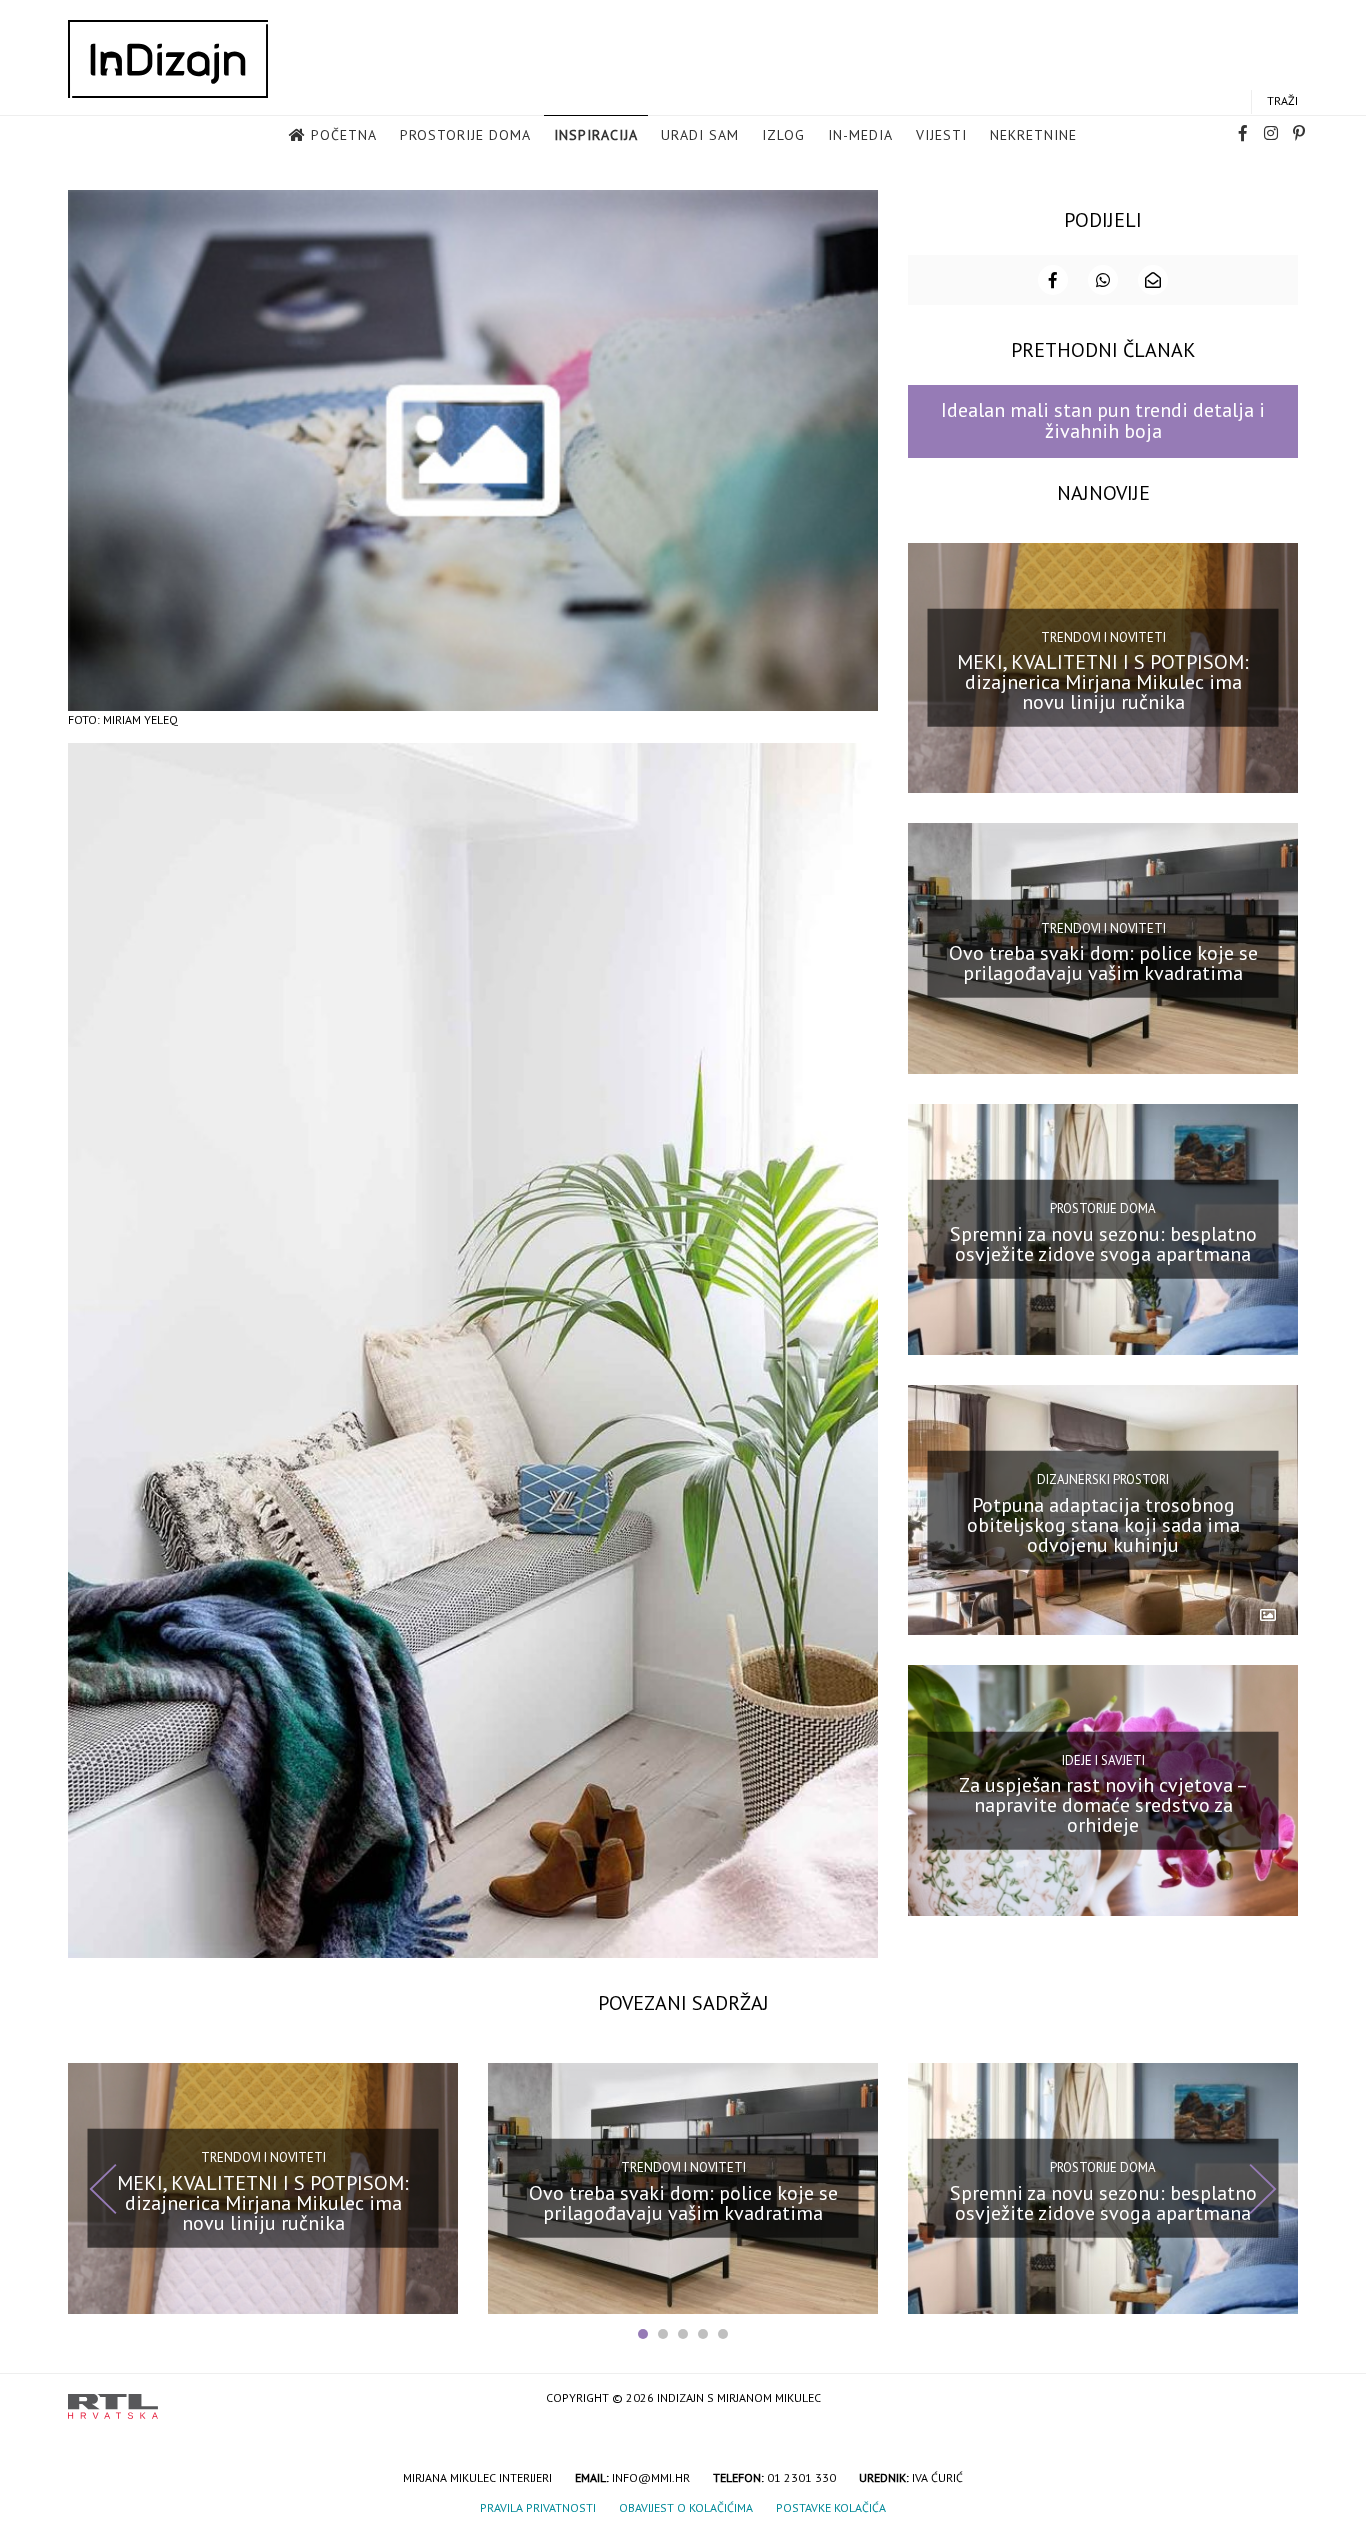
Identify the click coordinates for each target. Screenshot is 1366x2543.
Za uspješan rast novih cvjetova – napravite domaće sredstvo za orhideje (1103, 1805)
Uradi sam (700, 135)
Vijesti (941, 135)
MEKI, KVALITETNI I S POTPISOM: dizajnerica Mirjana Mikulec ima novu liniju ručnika (1103, 682)
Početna (344, 135)
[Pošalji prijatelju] (1153, 280)
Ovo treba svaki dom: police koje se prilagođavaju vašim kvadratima (1103, 963)
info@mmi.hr (651, 2477)
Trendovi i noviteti (1103, 637)
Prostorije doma (465, 135)
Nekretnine (1033, 135)
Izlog (783, 135)
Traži (1282, 100)
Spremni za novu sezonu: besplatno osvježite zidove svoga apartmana (1103, 1244)
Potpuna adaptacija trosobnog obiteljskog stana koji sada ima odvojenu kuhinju (1103, 1524)
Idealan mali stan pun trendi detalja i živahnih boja (1103, 420)
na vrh (1278, 2399)
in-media (860, 135)
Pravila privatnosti (538, 2507)
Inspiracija (596, 135)
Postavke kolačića (831, 2507)
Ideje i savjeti (1103, 1759)
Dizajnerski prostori (1103, 1479)
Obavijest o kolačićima (686, 2507)
